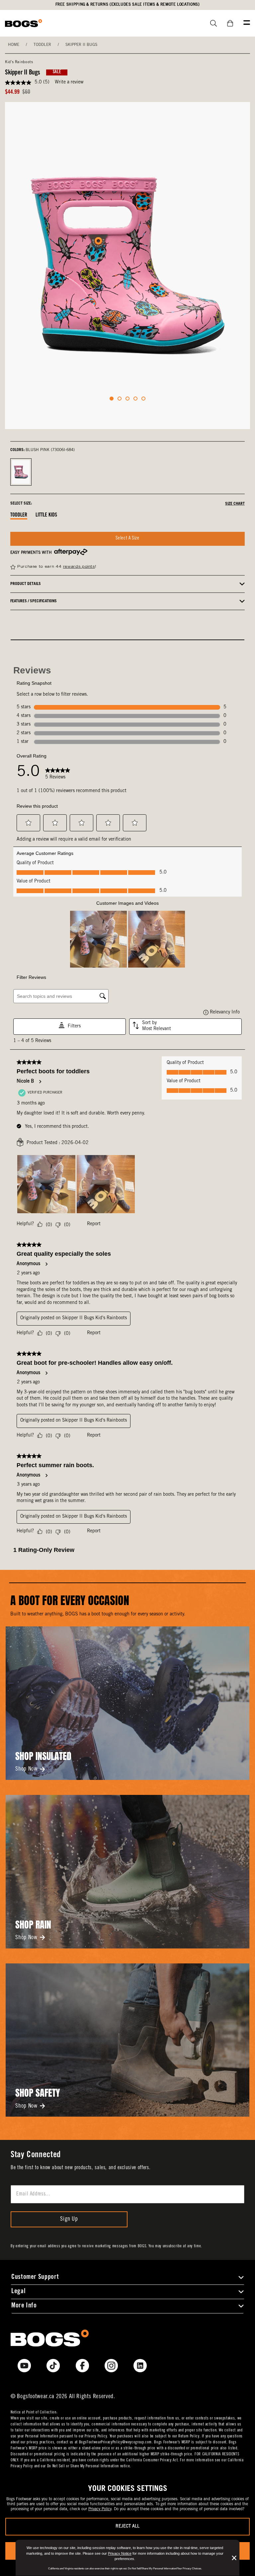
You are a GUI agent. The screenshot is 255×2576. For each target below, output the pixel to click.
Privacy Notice (120, 2553)
